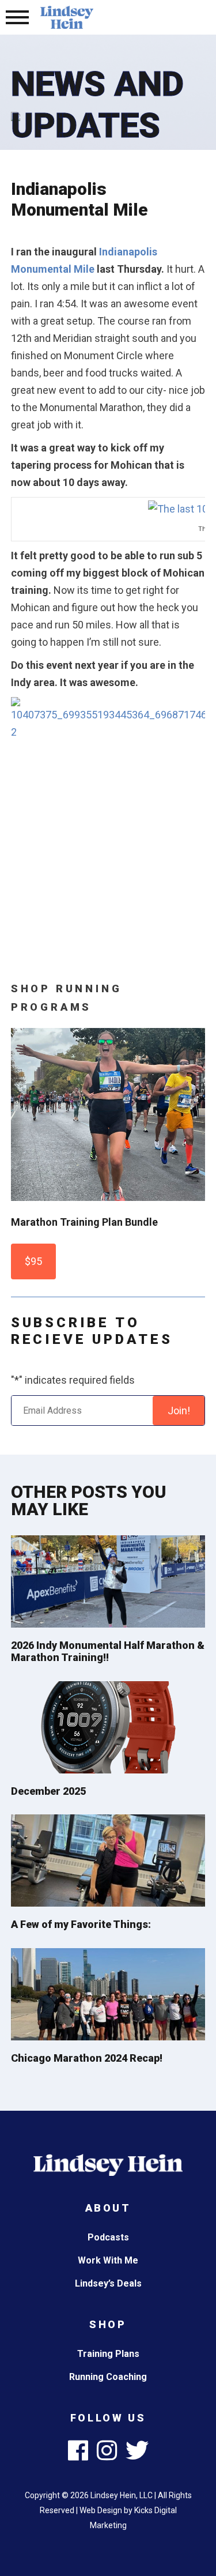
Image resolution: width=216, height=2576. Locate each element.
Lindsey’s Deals (108, 2283)
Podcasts (108, 2237)
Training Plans (108, 2354)
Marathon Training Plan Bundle (84, 1222)
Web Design (101, 2510)
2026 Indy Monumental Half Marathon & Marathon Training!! (108, 1652)
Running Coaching (108, 2377)
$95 (33, 1261)
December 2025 (48, 1791)
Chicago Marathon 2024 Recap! (87, 2058)
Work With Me (108, 2260)
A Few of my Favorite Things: (81, 1924)
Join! (179, 1411)
